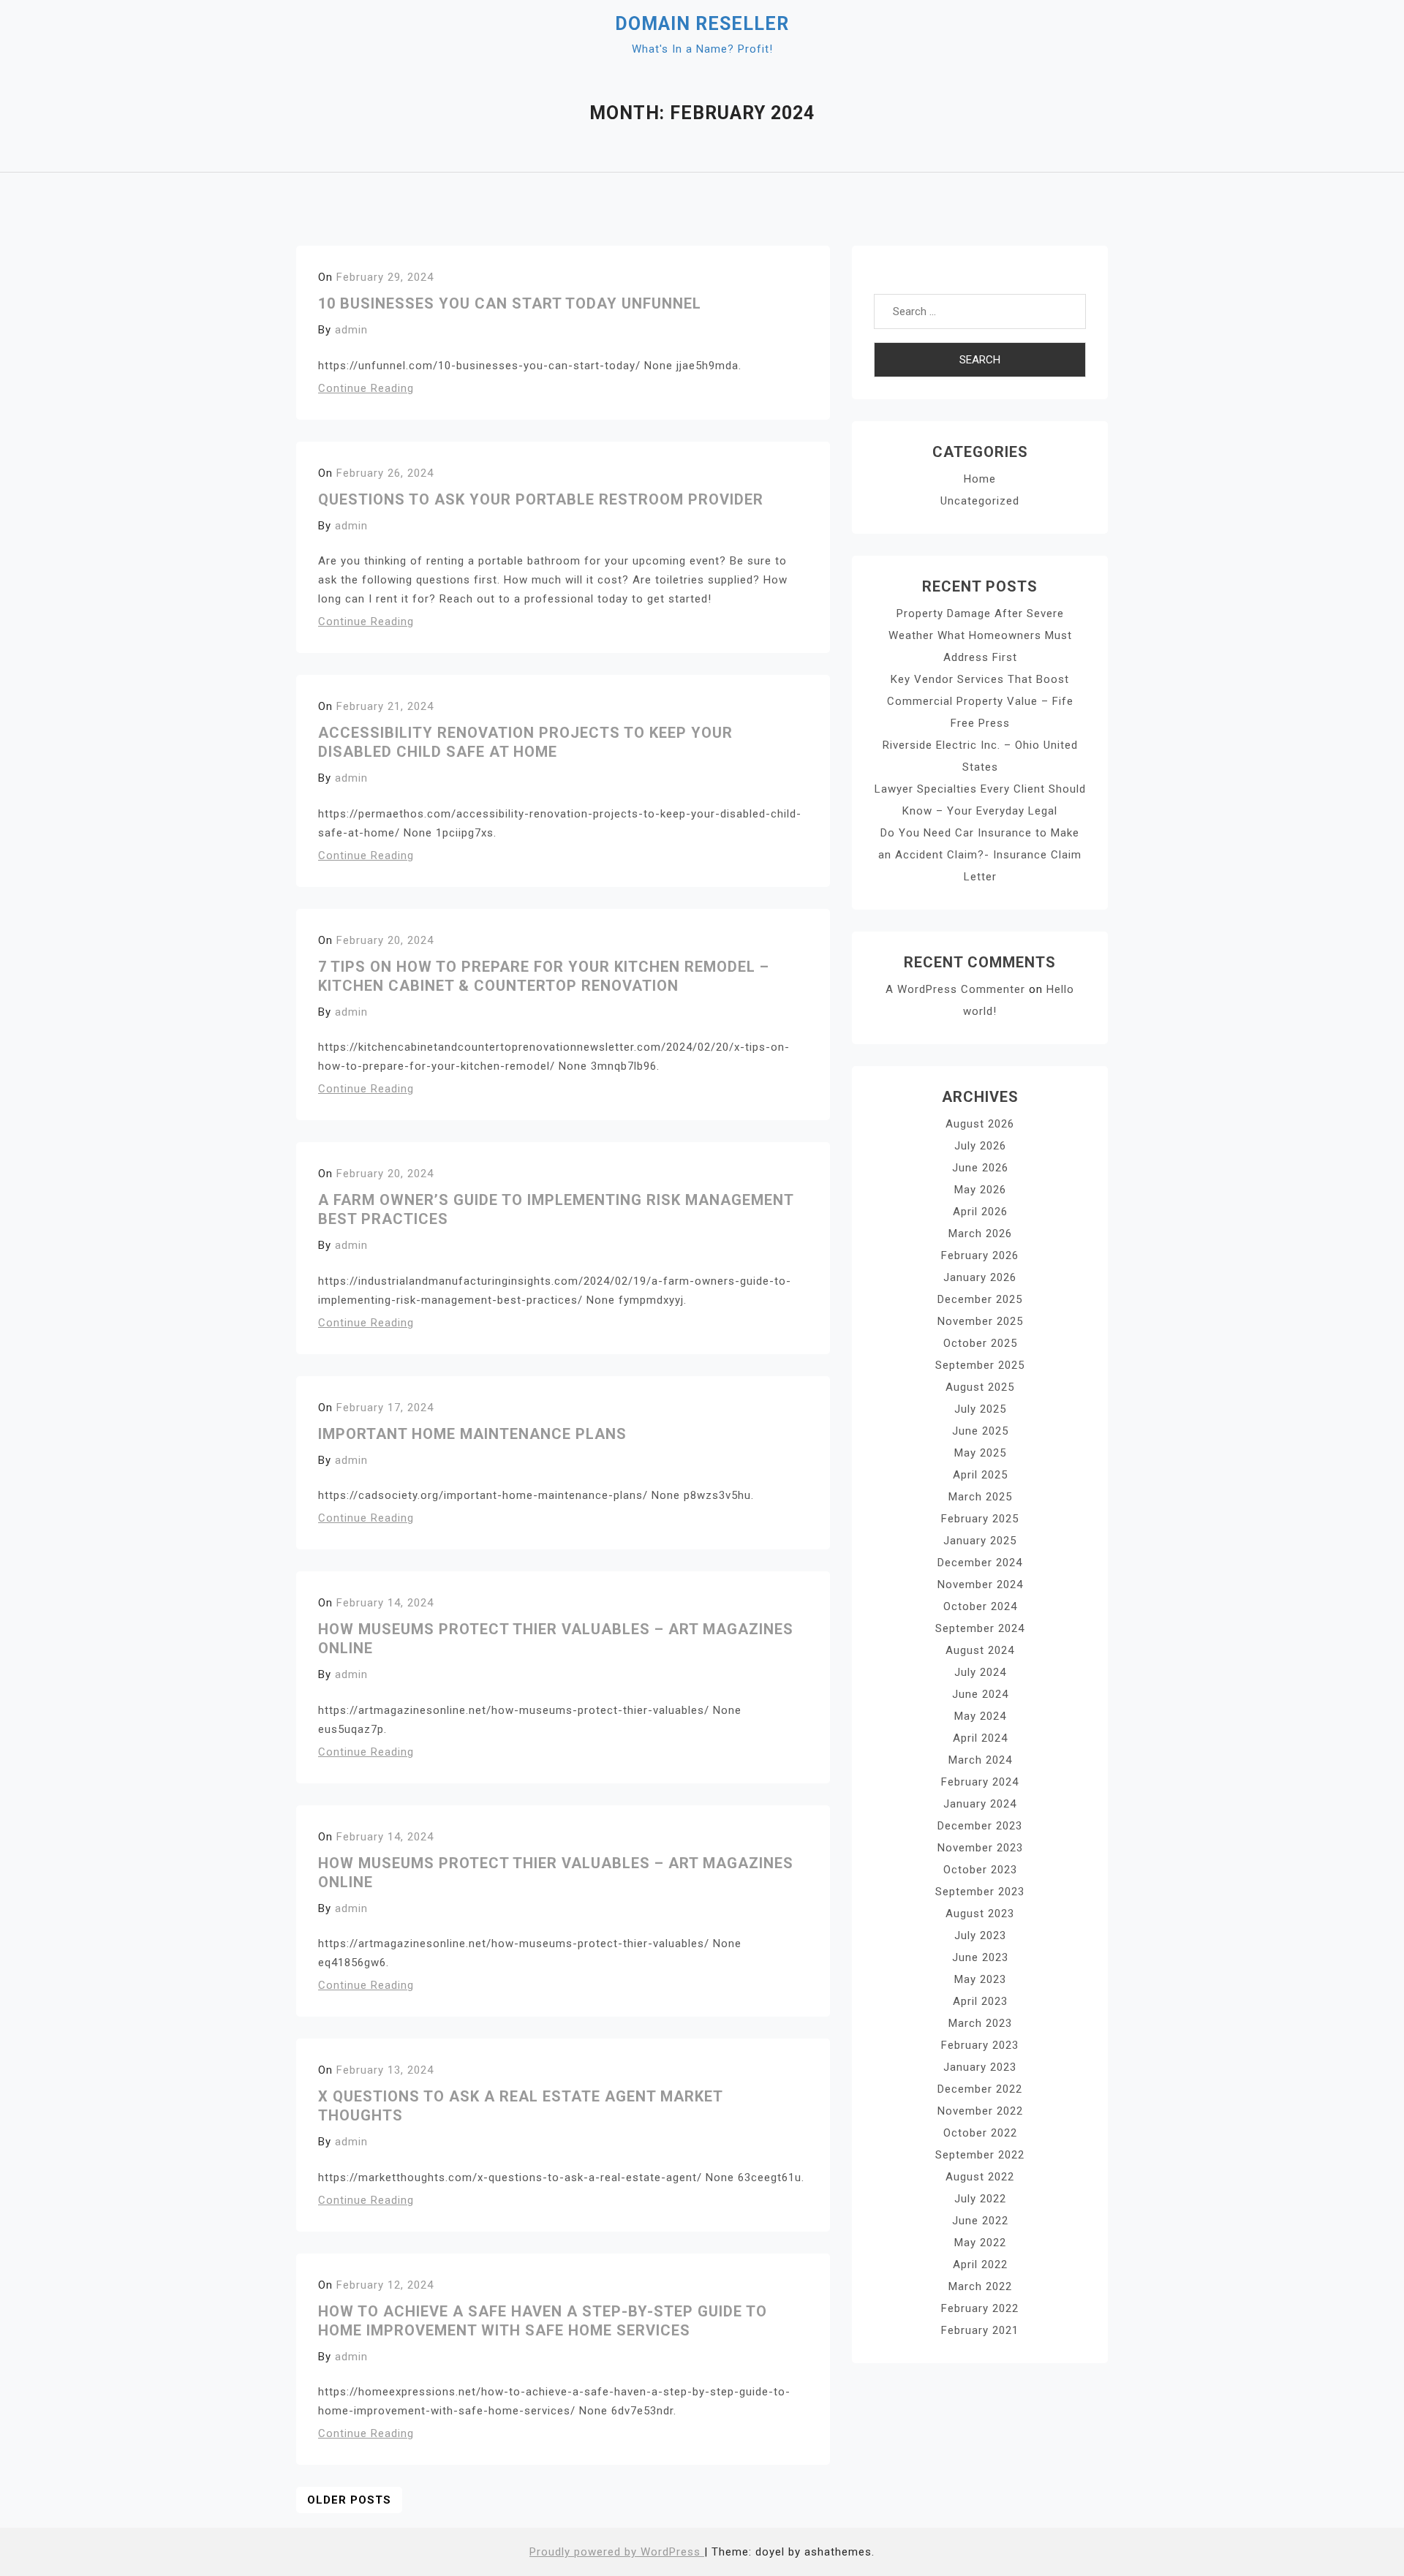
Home (980, 479)
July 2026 (980, 1146)
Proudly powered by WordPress (617, 2552)
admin (351, 330)
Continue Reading (366, 388)
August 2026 (980, 1124)
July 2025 (980, 1409)
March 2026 (980, 1234)
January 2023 (980, 2067)
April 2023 (980, 2001)
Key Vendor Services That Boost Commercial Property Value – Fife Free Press (980, 701)
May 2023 (980, 1979)
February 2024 (980, 1782)
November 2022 (980, 2111)
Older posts (349, 2500)
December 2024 (980, 1563)
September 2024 (980, 1628)
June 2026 (980, 1168)
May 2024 (980, 1716)
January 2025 (980, 1541)
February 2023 (980, 2045)
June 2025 (980, 1431)
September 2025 (980, 1365)
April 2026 (980, 1212)
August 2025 (980, 1387)
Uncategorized (980, 501)
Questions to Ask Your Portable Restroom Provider (541, 499)
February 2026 (980, 1255)
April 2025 (980, 1475)
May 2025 (980, 1453)
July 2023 (980, 1935)
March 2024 (980, 1760)
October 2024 (980, 1606)
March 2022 (980, 2286)
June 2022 (980, 2221)
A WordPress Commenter (955, 989)
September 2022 (980, 2155)
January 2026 (980, 1277)
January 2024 (980, 1804)
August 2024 (980, 1650)
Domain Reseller (702, 24)
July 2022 (980, 2199)
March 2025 (980, 1497)
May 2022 (980, 2243)
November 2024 (980, 1584)
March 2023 (980, 2023)
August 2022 (980, 2177)
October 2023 (980, 1870)
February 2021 (980, 2330)
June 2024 (980, 1694)
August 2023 (980, 1914)
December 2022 (980, 2089)
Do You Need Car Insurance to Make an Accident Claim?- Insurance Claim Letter (980, 855)
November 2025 (980, 1321)
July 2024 (980, 1672)
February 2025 (980, 1519)
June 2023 (980, 1957)
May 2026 (980, 1190)
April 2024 (980, 1738)
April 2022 (980, 2265)
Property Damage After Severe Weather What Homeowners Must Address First (980, 635)
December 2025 (980, 1299)
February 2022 (980, 2308)
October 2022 (980, 2133)
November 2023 (980, 1848)
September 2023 (980, 1892)
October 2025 (980, 1343)
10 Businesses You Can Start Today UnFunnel (510, 303)
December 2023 (980, 1826)
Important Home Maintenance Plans (472, 1434)
